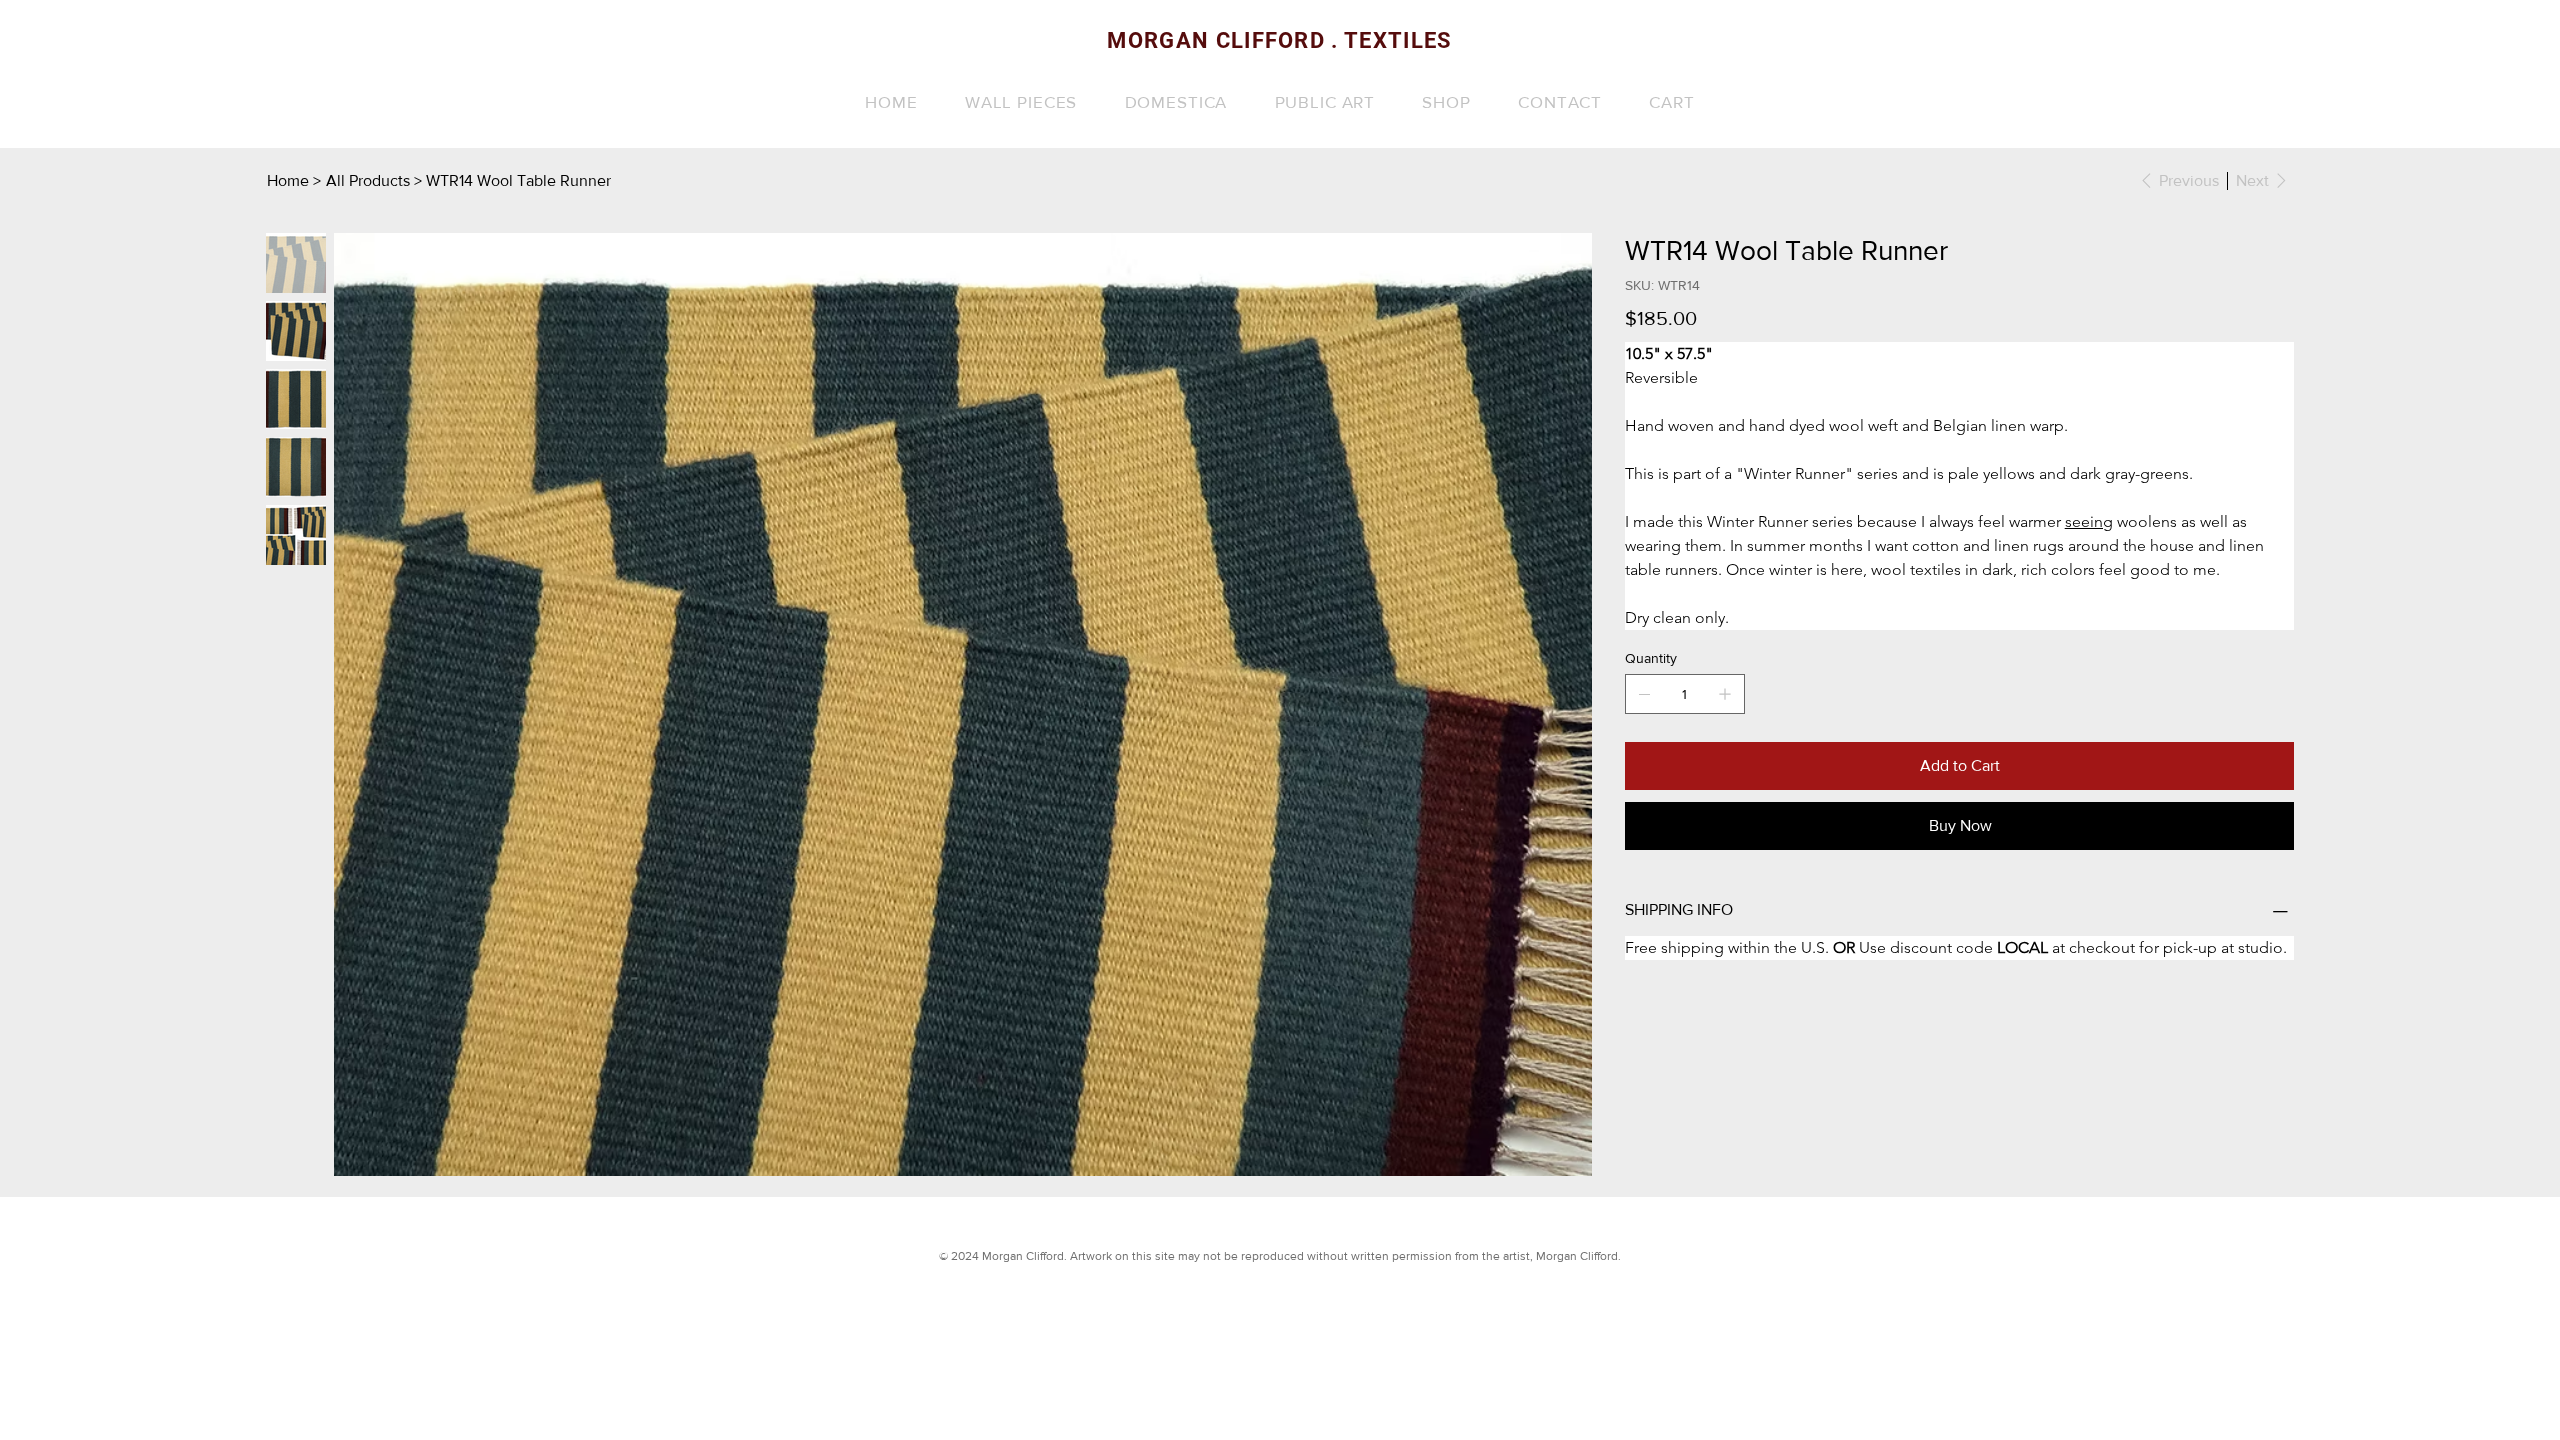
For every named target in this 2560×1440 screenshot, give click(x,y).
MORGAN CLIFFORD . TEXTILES (1279, 40)
